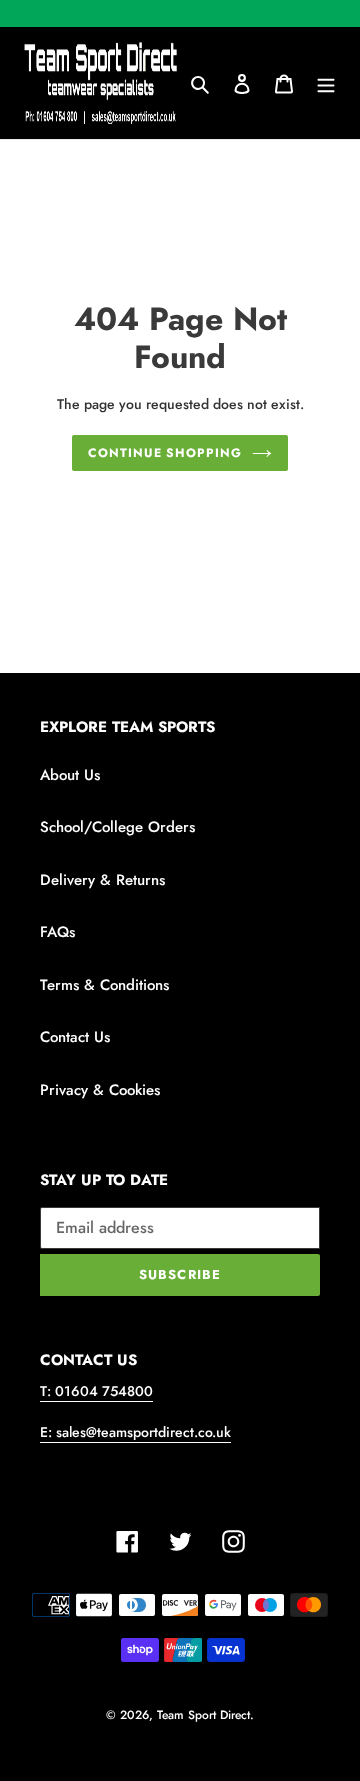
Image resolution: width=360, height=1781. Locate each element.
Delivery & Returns (102, 880)
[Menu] (326, 83)
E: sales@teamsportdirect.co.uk (135, 1432)
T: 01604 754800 (96, 1391)
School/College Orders (117, 827)
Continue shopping (165, 453)
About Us (70, 775)
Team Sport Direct (203, 1715)
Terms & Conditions (104, 985)
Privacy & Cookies (100, 1090)
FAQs (57, 932)
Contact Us (75, 1037)
